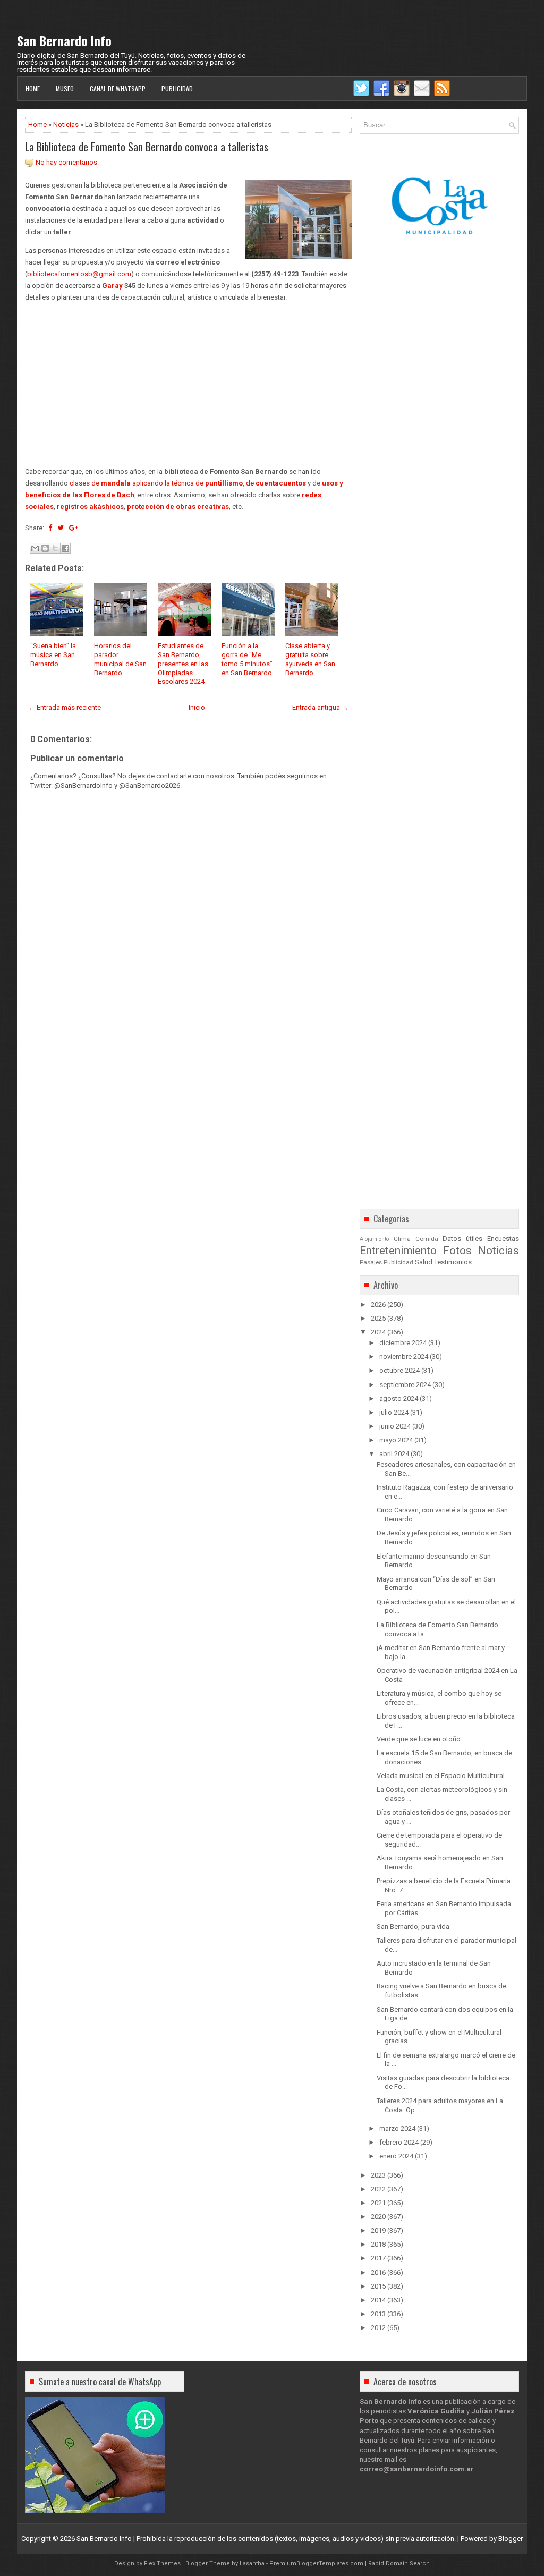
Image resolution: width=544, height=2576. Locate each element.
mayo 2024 (396, 1440)
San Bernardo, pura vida (413, 1927)
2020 (378, 2217)
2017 (378, 2258)
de (276, 483)
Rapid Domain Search (399, 2564)
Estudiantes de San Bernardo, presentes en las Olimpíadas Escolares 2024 (183, 664)
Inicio (197, 707)
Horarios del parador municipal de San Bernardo (120, 659)
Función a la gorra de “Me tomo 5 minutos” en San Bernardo (247, 659)
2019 (378, 2230)
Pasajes (371, 1262)
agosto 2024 (399, 1398)
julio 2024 (394, 1412)
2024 (378, 1332)
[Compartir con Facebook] (65, 548)
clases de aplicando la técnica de (156, 483)
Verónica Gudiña (436, 2411)
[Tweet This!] (61, 528)
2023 (378, 2175)
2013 (378, 2314)
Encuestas (503, 1239)
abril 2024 (394, 1454)
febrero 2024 (399, 2142)
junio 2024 (395, 1426)
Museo (65, 88)
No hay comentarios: (67, 162)
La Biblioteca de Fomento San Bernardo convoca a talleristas (147, 147)
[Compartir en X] (55, 548)
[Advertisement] (188, 385)
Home (33, 88)
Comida (427, 1239)
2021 (378, 2203)
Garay (112, 286)
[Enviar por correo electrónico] (35, 548)
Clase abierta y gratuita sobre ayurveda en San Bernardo (310, 659)
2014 (378, 2300)
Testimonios (453, 1262)
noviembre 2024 (404, 1357)
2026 (378, 1304)
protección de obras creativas (178, 507)
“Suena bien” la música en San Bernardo (53, 655)
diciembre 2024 (403, 1343)
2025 (378, 1318)
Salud (424, 1262)
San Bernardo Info (64, 40)
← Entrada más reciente (65, 707)
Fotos (457, 1251)
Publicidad (177, 88)
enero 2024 (396, 2156)
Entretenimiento (398, 1251)
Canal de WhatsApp (118, 88)
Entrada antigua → (320, 707)
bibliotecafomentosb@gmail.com (79, 274)
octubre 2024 (399, 1370)
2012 (378, 2328)
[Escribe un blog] (45, 548)
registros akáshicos (90, 507)
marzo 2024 (397, 2128)
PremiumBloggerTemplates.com (316, 2564)
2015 (378, 2286)
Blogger (511, 2539)
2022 (378, 2189)
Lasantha (252, 2564)
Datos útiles (462, 1239)
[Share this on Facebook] (50, 528)
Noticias (66, 125)
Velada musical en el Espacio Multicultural (441, 1776)
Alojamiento (374, 1239)
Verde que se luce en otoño (419, 1739)
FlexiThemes (162, 2564)
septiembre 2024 (405, 1385)
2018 (378, 2244)
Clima (402, 1239)
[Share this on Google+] (74, 528)
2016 (378, 2272)
